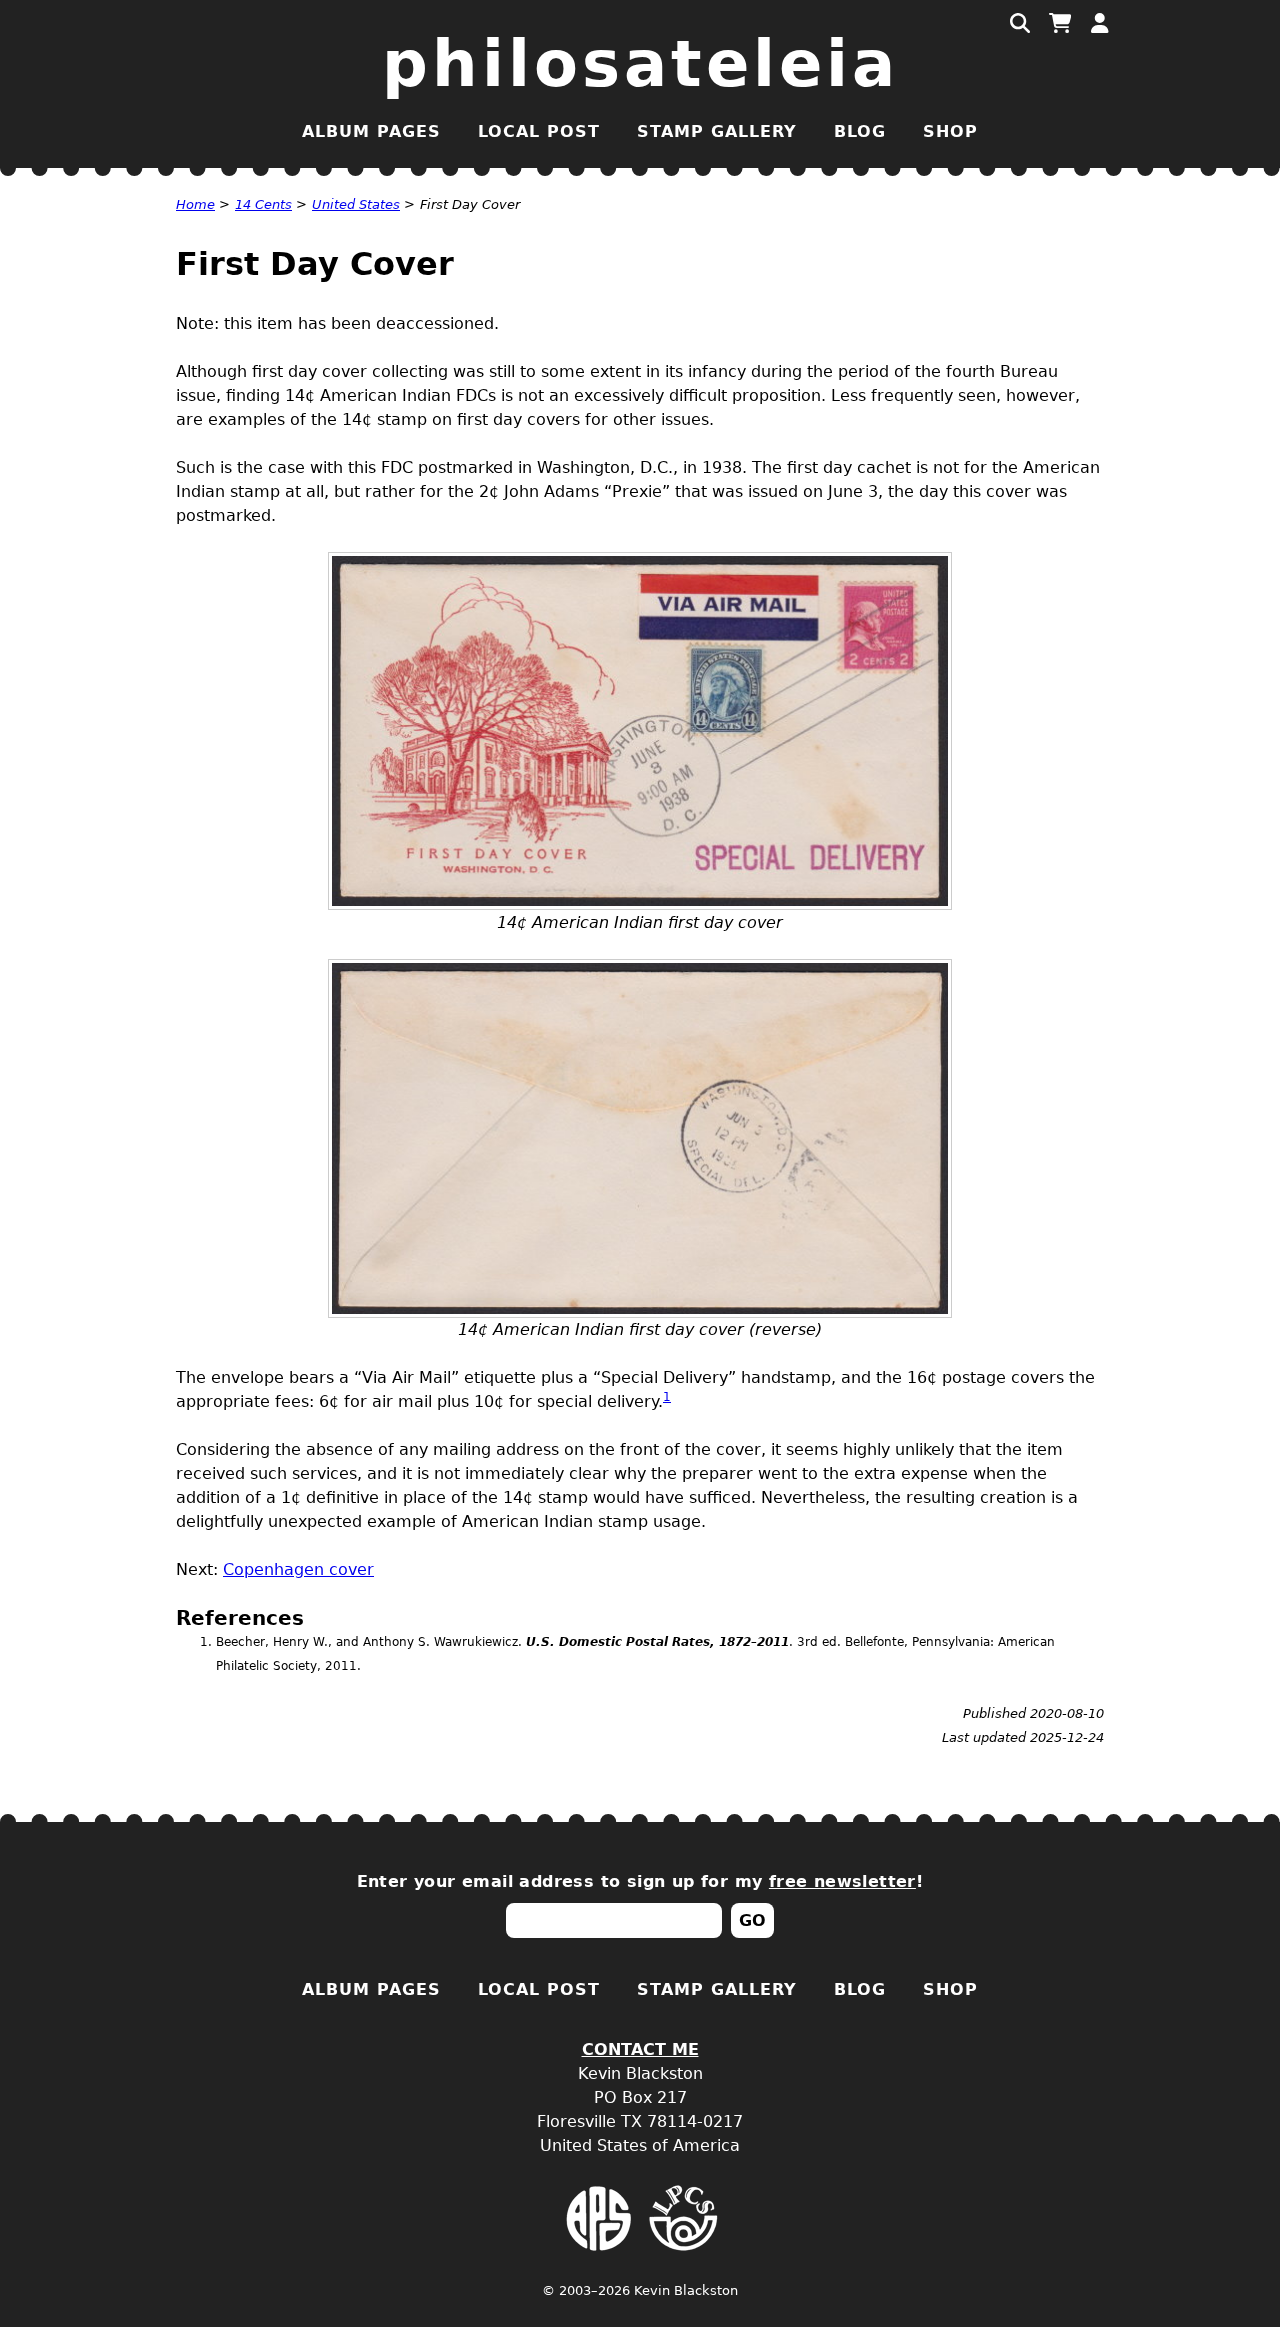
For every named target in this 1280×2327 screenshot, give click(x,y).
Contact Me (640, 2049)
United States (356, 204)
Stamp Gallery (717, 131)
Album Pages (371, 131)
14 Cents (263, 204)
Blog (860, 131)
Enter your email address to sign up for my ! (640, 1881)
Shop (950, 131)
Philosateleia (640, 64)
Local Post (539, 131)
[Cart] (1060, 24)
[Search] (1020, 24)
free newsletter (842, 1881)
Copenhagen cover (298, 1569)
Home (195, 204)
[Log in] (1100, 24)
